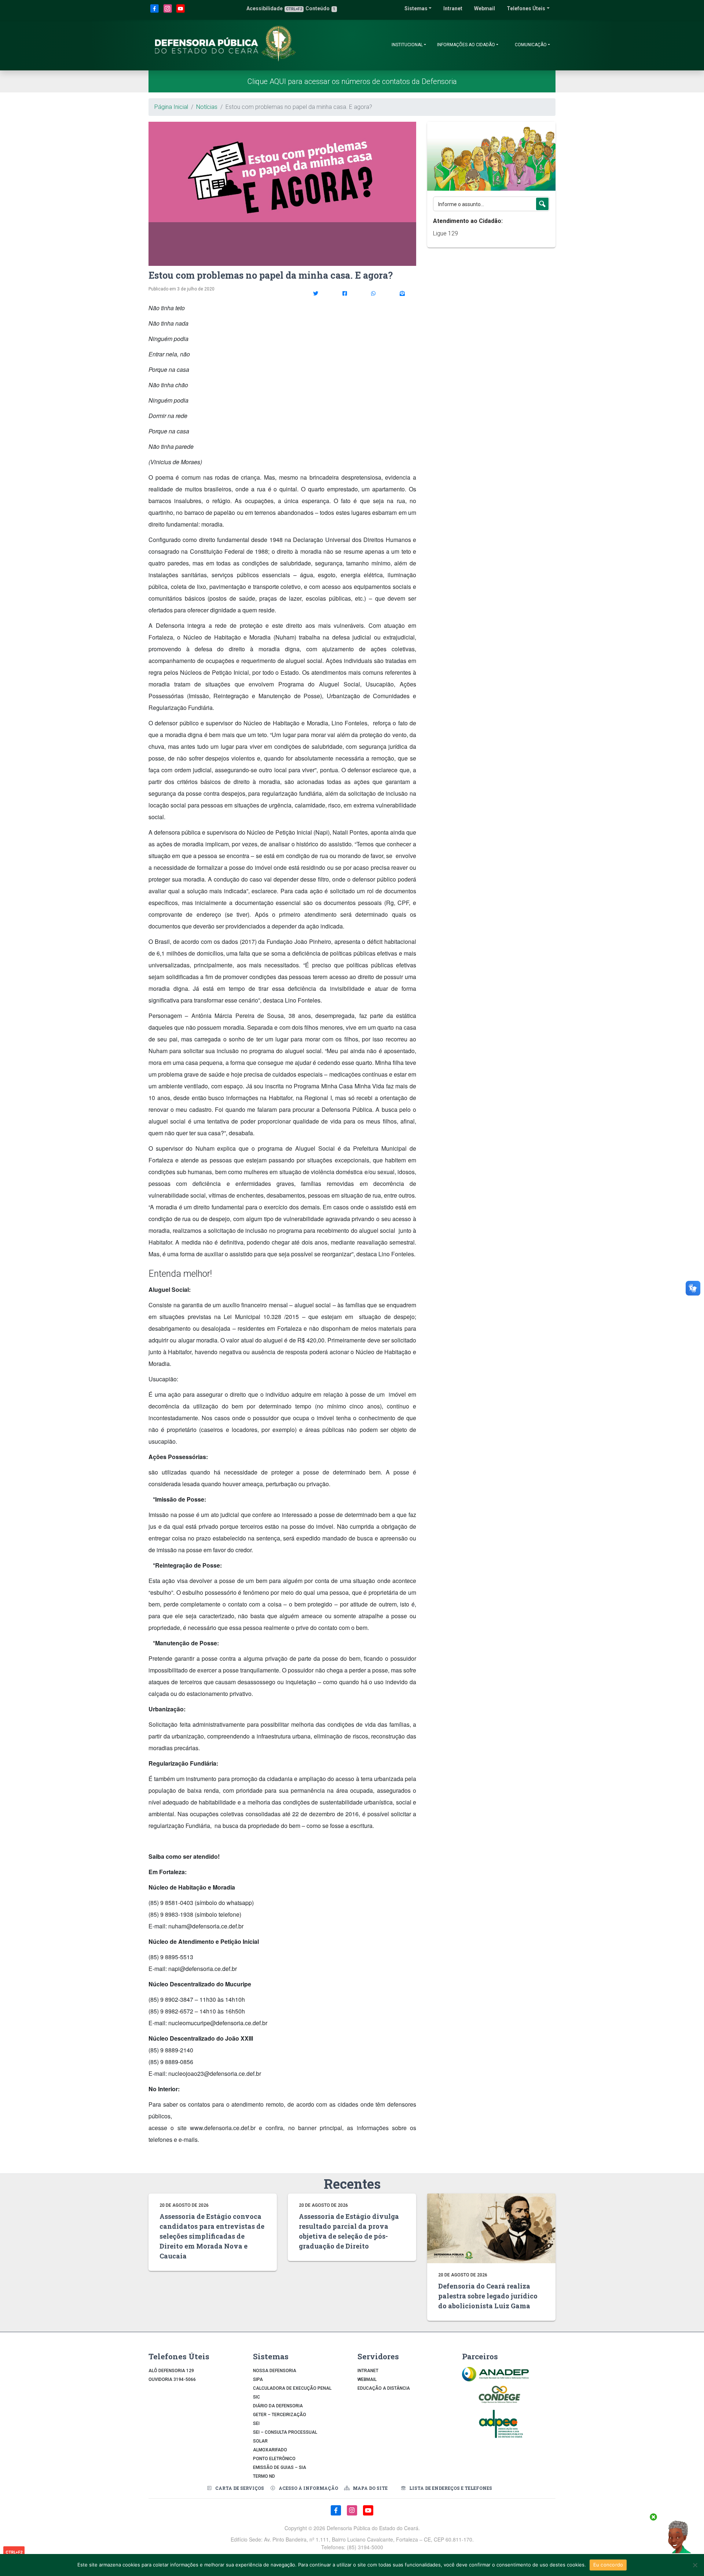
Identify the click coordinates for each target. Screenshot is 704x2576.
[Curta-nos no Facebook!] (155, 12)
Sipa (258, 2379)
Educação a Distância (384, 2388)
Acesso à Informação (308, 2488)
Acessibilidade (274, 8)
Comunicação (531, 45)
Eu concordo (608, 2565)
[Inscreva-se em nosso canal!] (181, 12)
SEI (256, 2423)
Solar (260, 2441)
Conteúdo (320, 8)
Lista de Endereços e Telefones (451, 2488)
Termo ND (264, 2476)
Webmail (485, 8)
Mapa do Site (370, 2488)
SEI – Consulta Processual (285, 2432)
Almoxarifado (270, 2450)
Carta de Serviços (240, 2488)
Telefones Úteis (526, 8)
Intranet (453, 8)
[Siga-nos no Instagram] (168, 12)
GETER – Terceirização (280, 2415)
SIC (256, 2397)
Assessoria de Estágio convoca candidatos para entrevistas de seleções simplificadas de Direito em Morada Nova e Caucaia (212, 2236)
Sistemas (416, 8)
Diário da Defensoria (278, 2406)
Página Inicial (171, 107)
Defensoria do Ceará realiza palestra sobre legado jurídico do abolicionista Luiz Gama (488, 2296)
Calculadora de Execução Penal (292, 2388)
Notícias (207, 107)
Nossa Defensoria (275, 2371)
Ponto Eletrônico (274, 2459)
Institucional (407, 45)
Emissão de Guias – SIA (280, 2467)
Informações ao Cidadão (466, 45)
